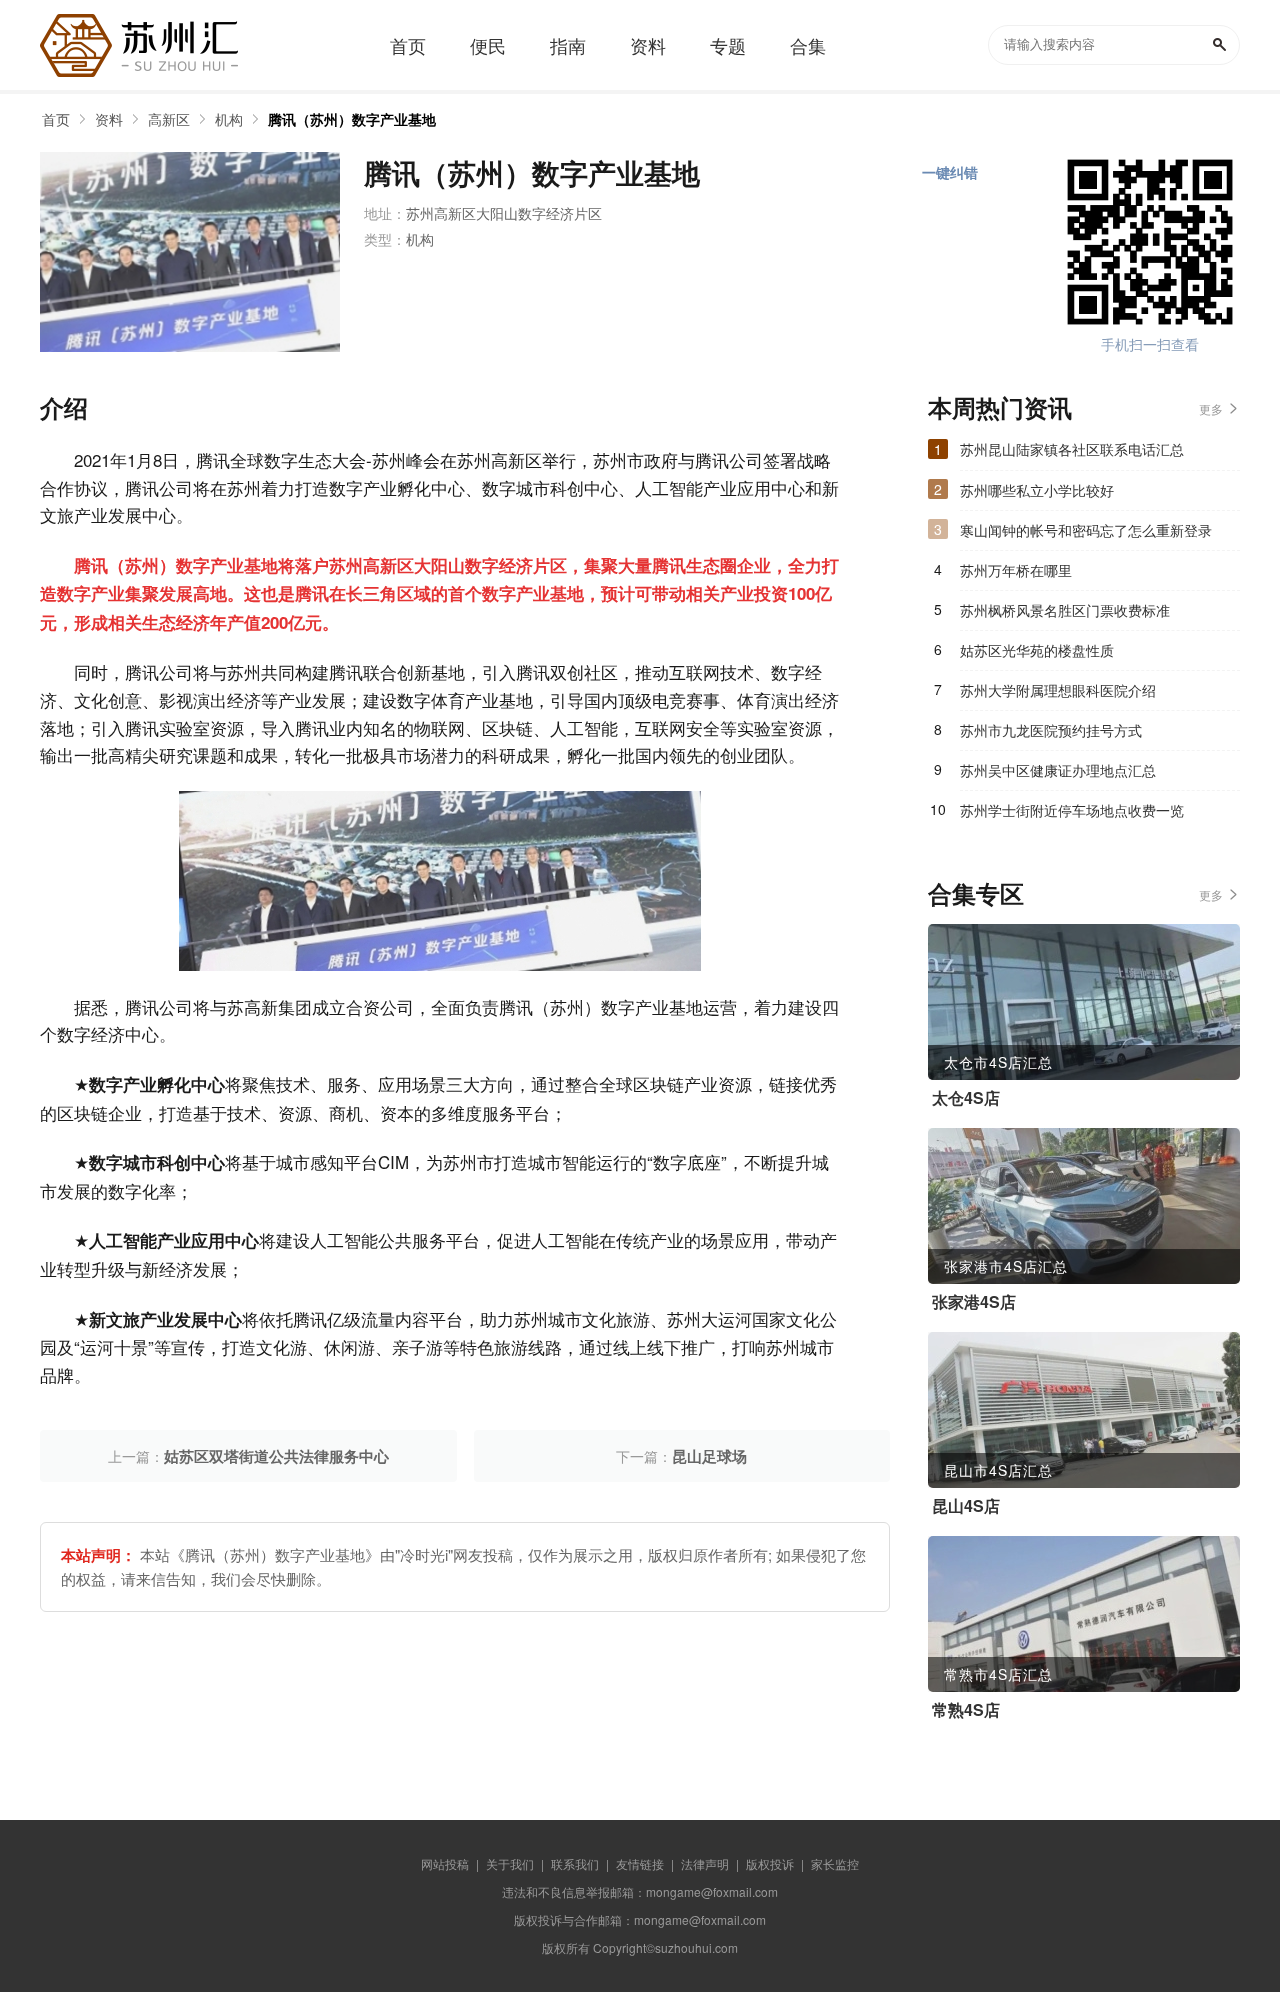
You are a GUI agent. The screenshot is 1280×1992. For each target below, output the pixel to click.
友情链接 (640, 1863)
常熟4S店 (966, 1710)
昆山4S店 (966, 1506)
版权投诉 (770, 1863)
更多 (1211, 408)
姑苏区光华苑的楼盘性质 (1037, 650)
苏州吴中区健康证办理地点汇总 (1058, 770)
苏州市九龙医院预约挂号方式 (1051, 730)
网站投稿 (445, 1863)
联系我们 (575, 1863)
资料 (109, 119)
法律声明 (705, 1863)
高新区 (169, 119)
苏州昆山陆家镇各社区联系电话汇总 (1072, 449)
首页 (56, 119)
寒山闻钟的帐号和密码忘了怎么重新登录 (1086, 530)
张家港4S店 (974, 1302)
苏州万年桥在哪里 (1016, 570)
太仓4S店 (966, 1098)
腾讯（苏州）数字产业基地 (352, 119)
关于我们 (510, 1863)
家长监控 (835, 1863)
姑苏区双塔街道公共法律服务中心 (276, 1456)
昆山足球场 (709, 1456)
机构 (229, 119)
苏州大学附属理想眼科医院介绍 (1058, 690)
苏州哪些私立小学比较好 (1037, 490)
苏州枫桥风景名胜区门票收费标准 (1065, 610)
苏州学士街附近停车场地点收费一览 (1072, 810)
